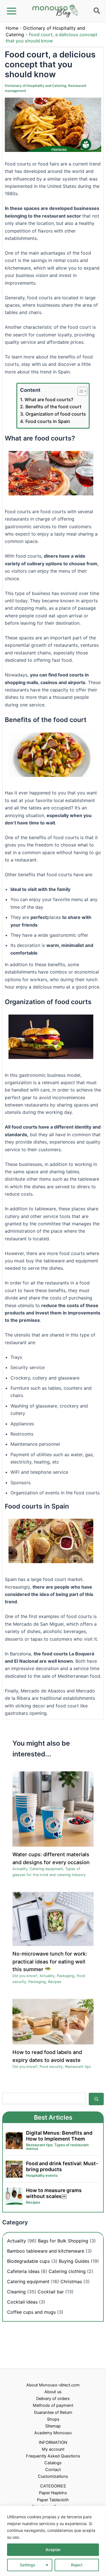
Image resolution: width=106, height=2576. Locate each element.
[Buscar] (96, 2099)
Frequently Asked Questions (53, 2456)
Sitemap (53, 2426)
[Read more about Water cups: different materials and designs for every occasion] (53, 1809)
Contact (53, 2470)
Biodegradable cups (28, 2261)
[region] (53, 2541)
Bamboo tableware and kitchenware (46, 2251)
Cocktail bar (51, 2292)
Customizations (53, 2476)
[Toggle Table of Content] (80, 391)
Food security (51, 2067)
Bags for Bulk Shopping (63, 2241)
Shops (53, 2419)
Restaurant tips (78, 2067)
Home (12, 28)
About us (53, 2392)
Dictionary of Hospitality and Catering (35, 86)
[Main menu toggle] (12, 11)
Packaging (66, 1976)
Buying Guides (74, 2261)
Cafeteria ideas (23, 2271)
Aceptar (53, 2550)
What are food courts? (49, 399)
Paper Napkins (53, 2493)
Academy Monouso (53, 2433)
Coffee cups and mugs (31, 2312)
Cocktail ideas (22, 2302)
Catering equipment (46, 1869)
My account (53, 2449)
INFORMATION (53, 2442)
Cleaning (16, 2292)
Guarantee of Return (53, 2412)
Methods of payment (53, 2405)
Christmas (71, 2281)
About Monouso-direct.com (53, 2385)
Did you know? (25, 1976)
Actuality (20, 1869)
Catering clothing (67, 2271)
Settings (28, 2565)
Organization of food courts (56, 414)
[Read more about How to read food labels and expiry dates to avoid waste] (53, 2021)
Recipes (55, 1982)
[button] (97, 12)
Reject (77, 2565)
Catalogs (53, 2463)
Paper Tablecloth (53, 2500)
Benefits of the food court (53, 407)
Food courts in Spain (48, 421)
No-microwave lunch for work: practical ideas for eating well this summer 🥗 (50, 1961)
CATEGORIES (53, 2486)
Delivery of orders (53, 2399)
